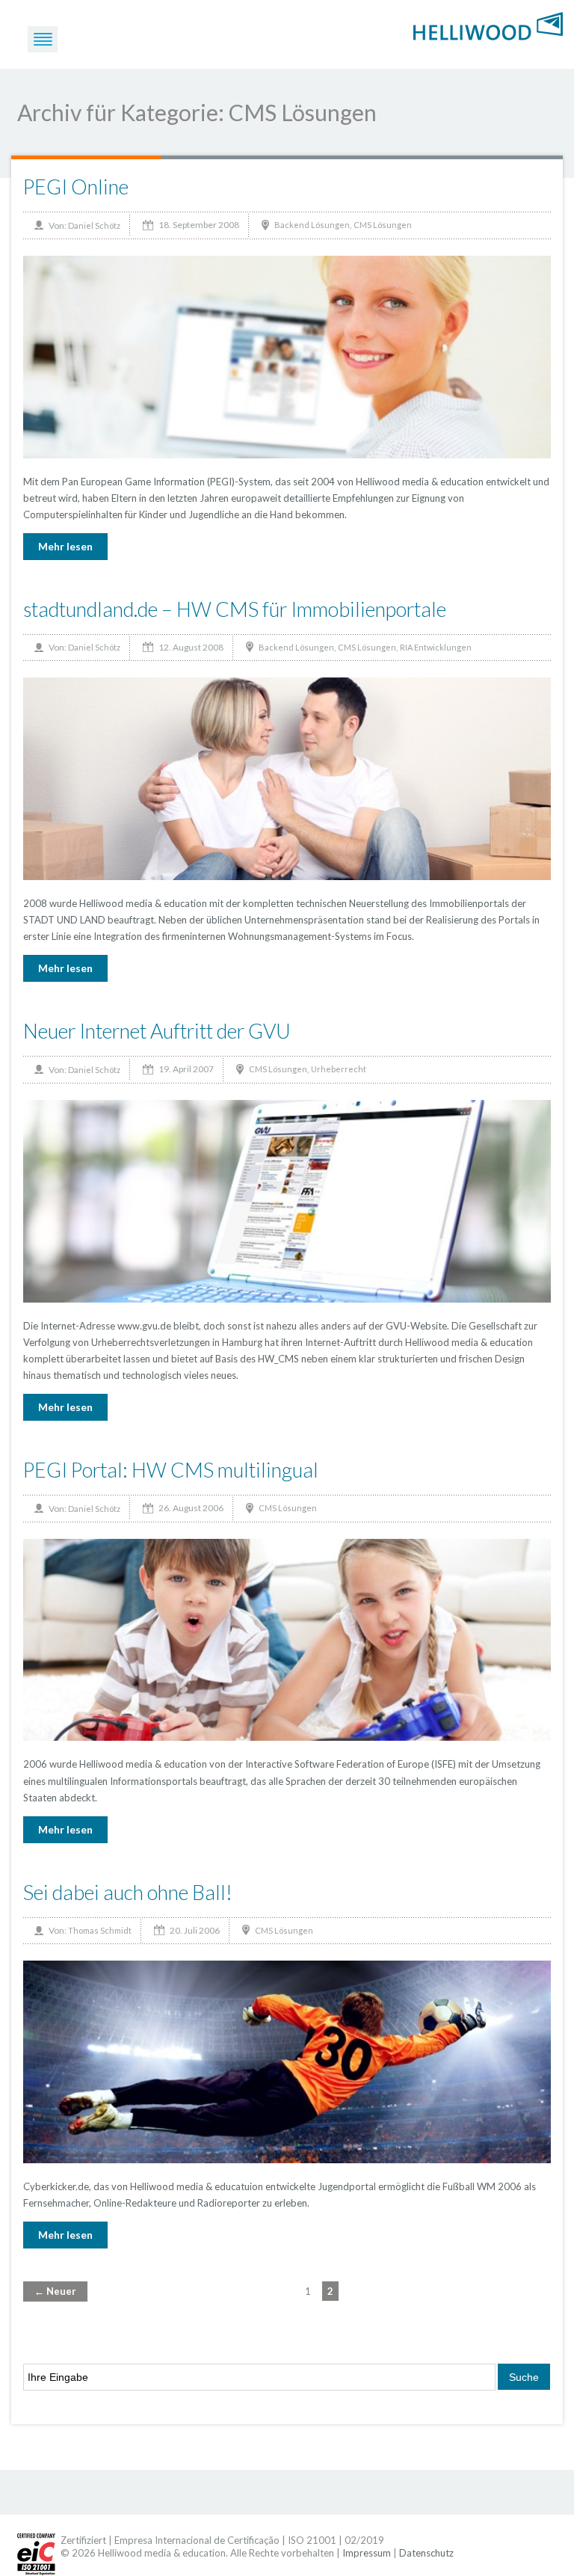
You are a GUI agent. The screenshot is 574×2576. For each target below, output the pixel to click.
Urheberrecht (339, 1069)
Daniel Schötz (94, 225)
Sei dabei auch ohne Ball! (128, 1892)
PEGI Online (76, 187)
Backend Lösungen (312, 225)
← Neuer (55, 2291)
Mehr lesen (65, 546)
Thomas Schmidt (100, 1930)
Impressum (367, 2553)
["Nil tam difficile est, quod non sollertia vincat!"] (488, 25)
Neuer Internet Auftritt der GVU (157, 1031)
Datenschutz (426, 2553)
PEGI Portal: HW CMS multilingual (171, 1470)
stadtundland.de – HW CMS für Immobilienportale (235, 609)
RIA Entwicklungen (436, 647)
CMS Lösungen (383, 225)
